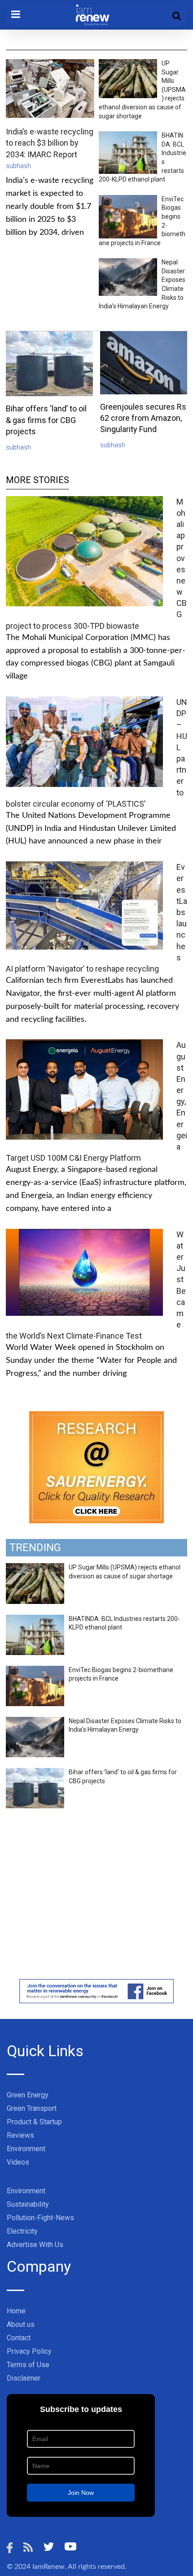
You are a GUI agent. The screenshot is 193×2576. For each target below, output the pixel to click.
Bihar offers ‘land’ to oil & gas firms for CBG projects (46, 420)
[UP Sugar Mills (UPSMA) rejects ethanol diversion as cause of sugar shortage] (35, 1568)
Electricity (22, 2231)
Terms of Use (28, 2365)
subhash (18, 166)
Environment (26, 2149)
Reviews (20, 2135)
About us (21, 2324)
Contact (19, 2338)
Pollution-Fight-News (40, 2218)
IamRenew (48, 2567)
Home (16, 2311)
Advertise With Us (35, 2245)
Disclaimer (24, 2378)
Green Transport (32, 2108)
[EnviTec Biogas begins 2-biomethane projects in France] (35, 1671)
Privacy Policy (29, 2351)
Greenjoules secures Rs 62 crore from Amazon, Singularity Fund (143, 418)
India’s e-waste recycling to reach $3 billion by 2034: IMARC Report (50, 143)
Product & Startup (34, 2122)
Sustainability (28, 2204)
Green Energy (28, 2095)
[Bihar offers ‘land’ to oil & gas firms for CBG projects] (35, 1773)
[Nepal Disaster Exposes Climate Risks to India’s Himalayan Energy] (35, 1722)
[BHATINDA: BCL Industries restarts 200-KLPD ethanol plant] (35, 1620)
